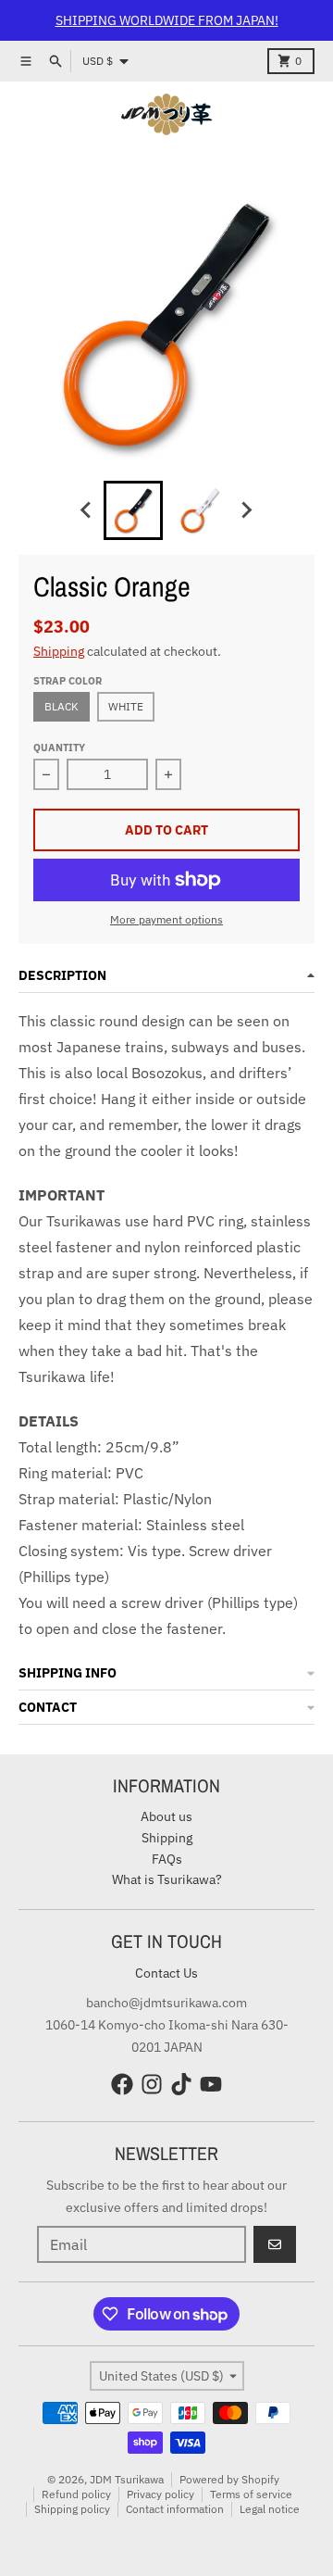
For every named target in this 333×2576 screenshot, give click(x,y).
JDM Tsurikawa (127, 2479)
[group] (133, 510)
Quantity (59, 748)
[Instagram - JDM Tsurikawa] (152, 2084)
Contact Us (166, 1973)
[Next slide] (246, 510)
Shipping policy (72, 2509)
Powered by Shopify (229, 2479)
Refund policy (76, 2494)
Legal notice (270, 2509)
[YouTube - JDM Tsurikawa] (211, 2084)
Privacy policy (160, 2494)
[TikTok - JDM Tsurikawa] (181, 2084)
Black (62, 706)
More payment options (166, 919)
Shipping (59, 651)
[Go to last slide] (87, 510)
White (126, 706)
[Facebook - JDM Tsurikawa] (122, 2084)
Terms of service (251, 2494)
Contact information (175, 2509)
